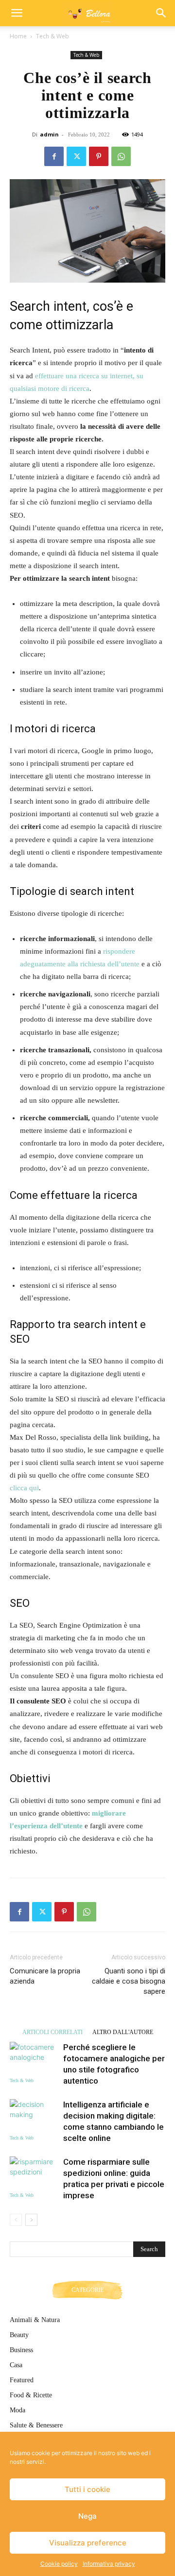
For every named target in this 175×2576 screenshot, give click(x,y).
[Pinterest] (99, 156)
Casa (16, 2365)
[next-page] (31, 2220)
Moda (17, 2410)
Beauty (19, 2335)
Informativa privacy (109, 2564)
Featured (22, 2380)
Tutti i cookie (87, 2489)
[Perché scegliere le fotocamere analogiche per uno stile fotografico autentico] (34, 2059)
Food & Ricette (31, 2395)
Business (21, 2350)
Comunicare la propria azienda (45, 1976)
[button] (17, 13)
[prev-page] (16, 2220)
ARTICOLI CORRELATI (52, 2032)
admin (49, 134)
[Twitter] (76, 156)
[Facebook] (54, 156)
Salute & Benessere (36, 2425)
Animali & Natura (35, 2320)
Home (18, 36)
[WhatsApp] (121, 156)
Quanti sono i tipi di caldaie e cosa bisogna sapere (129, 1981)
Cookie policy (59, 2564)
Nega (87, 2516)
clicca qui (24, 1488)
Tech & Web (52, 36)
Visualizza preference (88, 2543)
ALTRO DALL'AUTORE (123, 2032)
